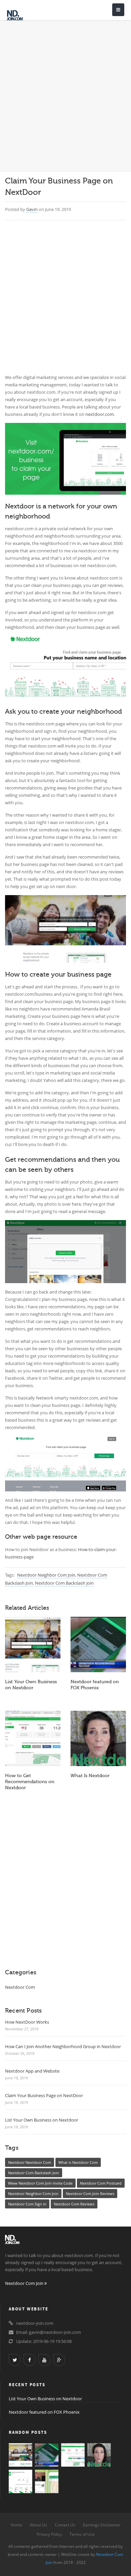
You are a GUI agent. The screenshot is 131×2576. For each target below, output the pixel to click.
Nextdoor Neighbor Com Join (46, 1575)
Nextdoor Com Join (25, 2283)
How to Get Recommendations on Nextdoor (30, 1782)
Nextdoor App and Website (32, 2071)
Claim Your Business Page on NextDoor (44, 2095)
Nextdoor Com (20, 1987)
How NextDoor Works (27, 2022)
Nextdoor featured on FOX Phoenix (44, 2412)
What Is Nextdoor (90, 1776)
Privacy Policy (49, 2534)
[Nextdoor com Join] (25, 15)
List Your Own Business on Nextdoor (42, 2120)
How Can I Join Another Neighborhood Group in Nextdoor (63, 2046)
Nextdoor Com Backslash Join (64, 1583)
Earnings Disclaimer (102, 2525)
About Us (38, 2525)
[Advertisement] (65, 91)
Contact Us (65, 2525)
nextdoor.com (100, 414)
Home (16, 2525)
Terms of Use (82, 2534)
